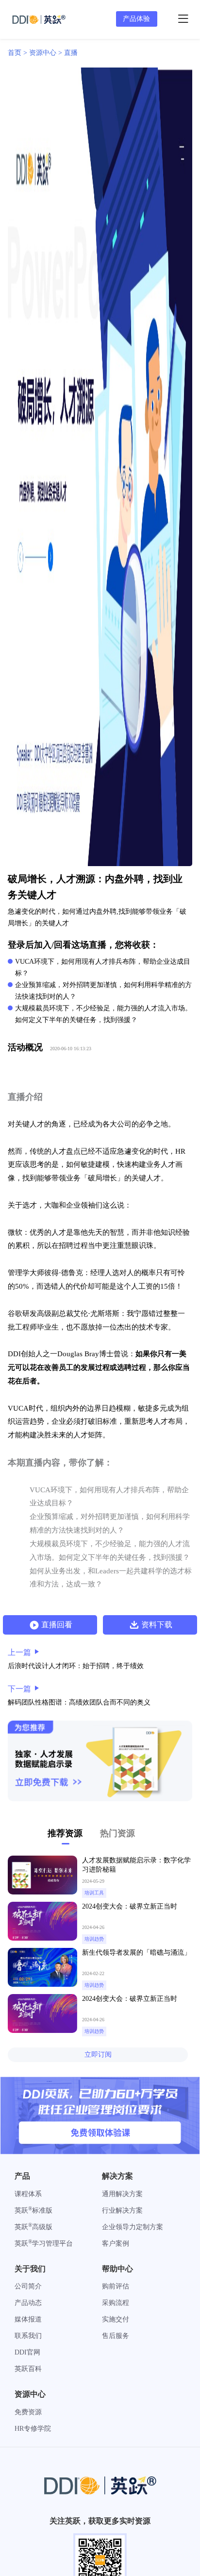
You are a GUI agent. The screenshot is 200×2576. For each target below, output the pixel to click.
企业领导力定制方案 (133, 2227)
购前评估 (116, 2286)
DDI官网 (27, 2352)
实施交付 (116, 2319)
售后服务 (116, 2336)
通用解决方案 (122, 2194)
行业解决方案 (122, 2210)
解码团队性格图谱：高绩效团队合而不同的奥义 (79, 1702)
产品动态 (28, 2303)
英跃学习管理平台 (44, 2243)
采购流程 (116, 2303)
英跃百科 (28, 2369)
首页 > (18, 53)
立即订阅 (98, 2055)
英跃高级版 (33, 2227)
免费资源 (28, 2412)
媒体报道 (28, 2319)
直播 (71, 53)
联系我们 (28, 2336)
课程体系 (28, 2194)
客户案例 (116, 2243)
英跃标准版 (33, 2210)
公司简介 (28, 2286)
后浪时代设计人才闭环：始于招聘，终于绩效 (76, 1666)
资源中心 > (47, 53)
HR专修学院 (33, 2429)
